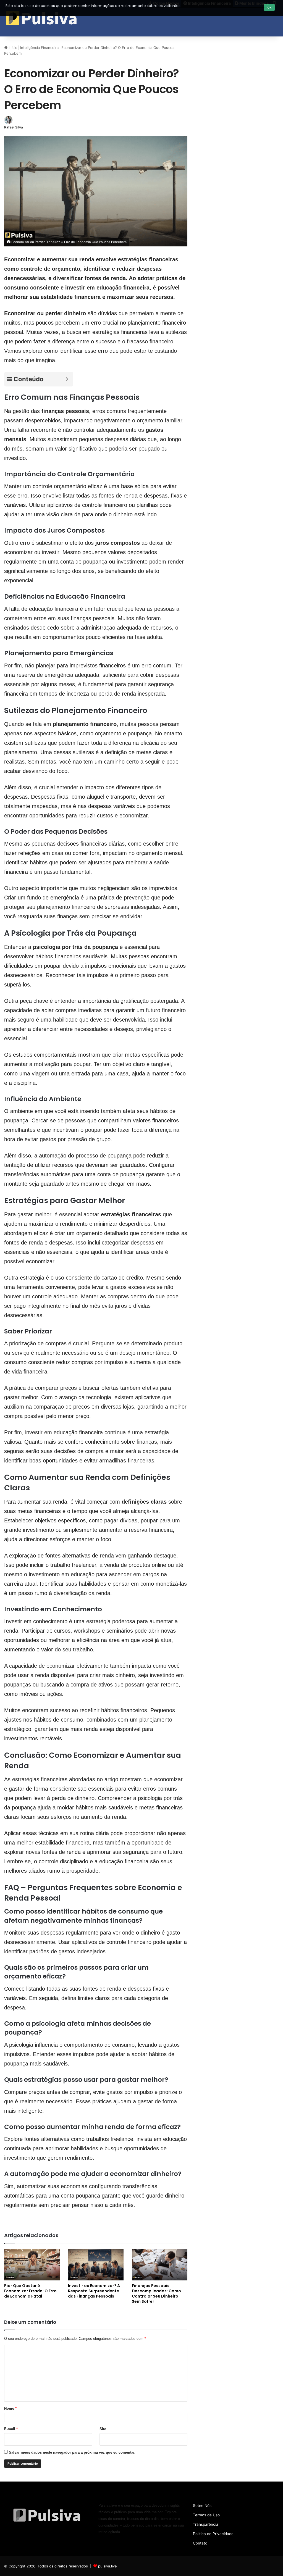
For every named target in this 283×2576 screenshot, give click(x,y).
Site (103, 2429)
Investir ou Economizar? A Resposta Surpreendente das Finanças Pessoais (94, 2291)
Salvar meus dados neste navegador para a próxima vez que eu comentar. (72, 2452)
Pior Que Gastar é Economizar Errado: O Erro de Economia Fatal (30, 2291)
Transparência (206, 2524)
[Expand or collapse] (67, 379)
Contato (200, 2543)
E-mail (11, 2429)
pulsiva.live (108, 2566)
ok (269, 7)
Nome (10, 2408)
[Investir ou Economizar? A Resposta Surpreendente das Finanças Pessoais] (96, 2265)
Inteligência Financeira (39, 48)
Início (12, 48)
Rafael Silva (14, 127)
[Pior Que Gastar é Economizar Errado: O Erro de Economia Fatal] (32, 2265)
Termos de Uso (206, 2515)
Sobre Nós (202, 2506)
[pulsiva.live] (42, 18)
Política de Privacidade (213, 2534)
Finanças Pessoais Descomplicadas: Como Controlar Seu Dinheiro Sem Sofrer (156, 2294)
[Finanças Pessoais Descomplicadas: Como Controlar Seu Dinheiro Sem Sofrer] (160, 2265)
